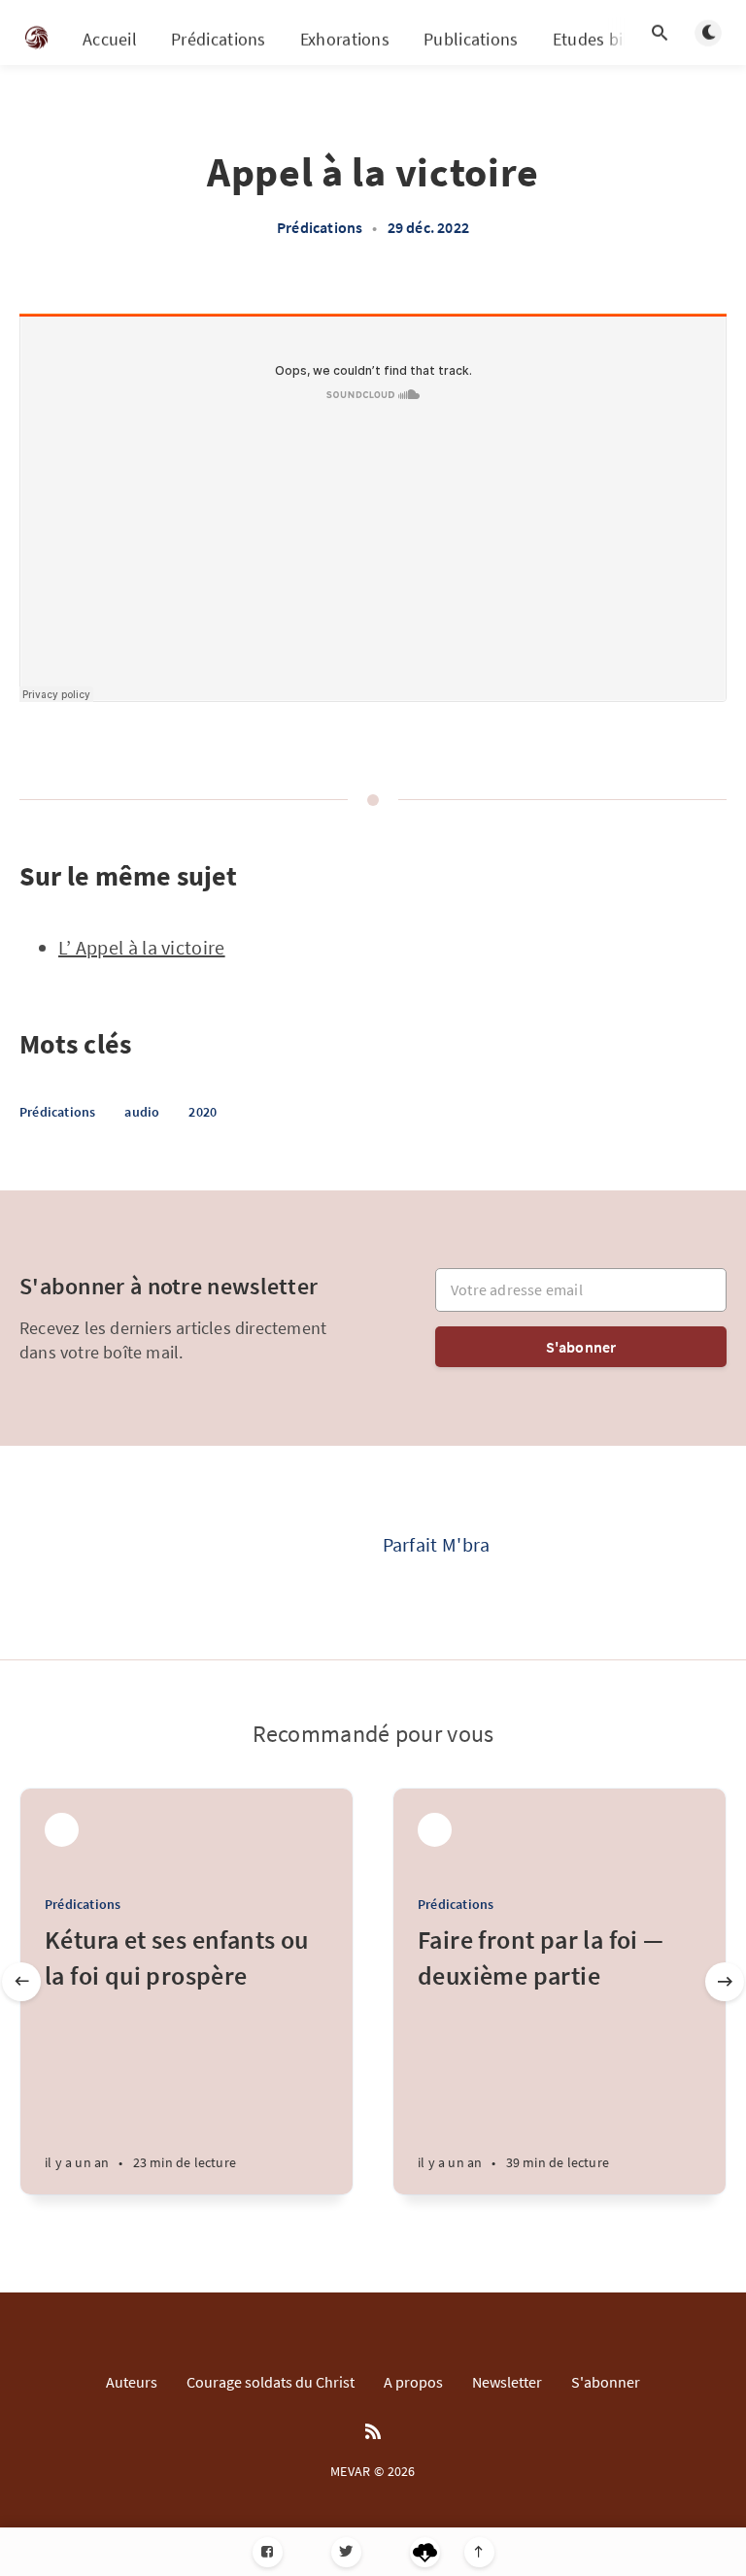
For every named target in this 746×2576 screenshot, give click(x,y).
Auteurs (132, 2382)
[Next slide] (725, 1982)
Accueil (110, 39)
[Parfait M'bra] (305, 1553)
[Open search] (660, 33)
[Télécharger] (425, 2552)
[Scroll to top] (479, 2552)
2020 (203, 1112)
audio (142, 1112)
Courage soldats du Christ (271, 2382)
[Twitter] (346, 2552)
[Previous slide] (21, 1982)
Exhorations (345, 39)
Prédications (219, 39)
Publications (471, 39)
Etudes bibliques (616, 39)
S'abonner (581, 1347)
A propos (413, 2382)
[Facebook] (268, 2552)
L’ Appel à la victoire (142, 947)
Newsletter (507, 2382)
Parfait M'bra (437, 1544)
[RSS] (373, 2432)
